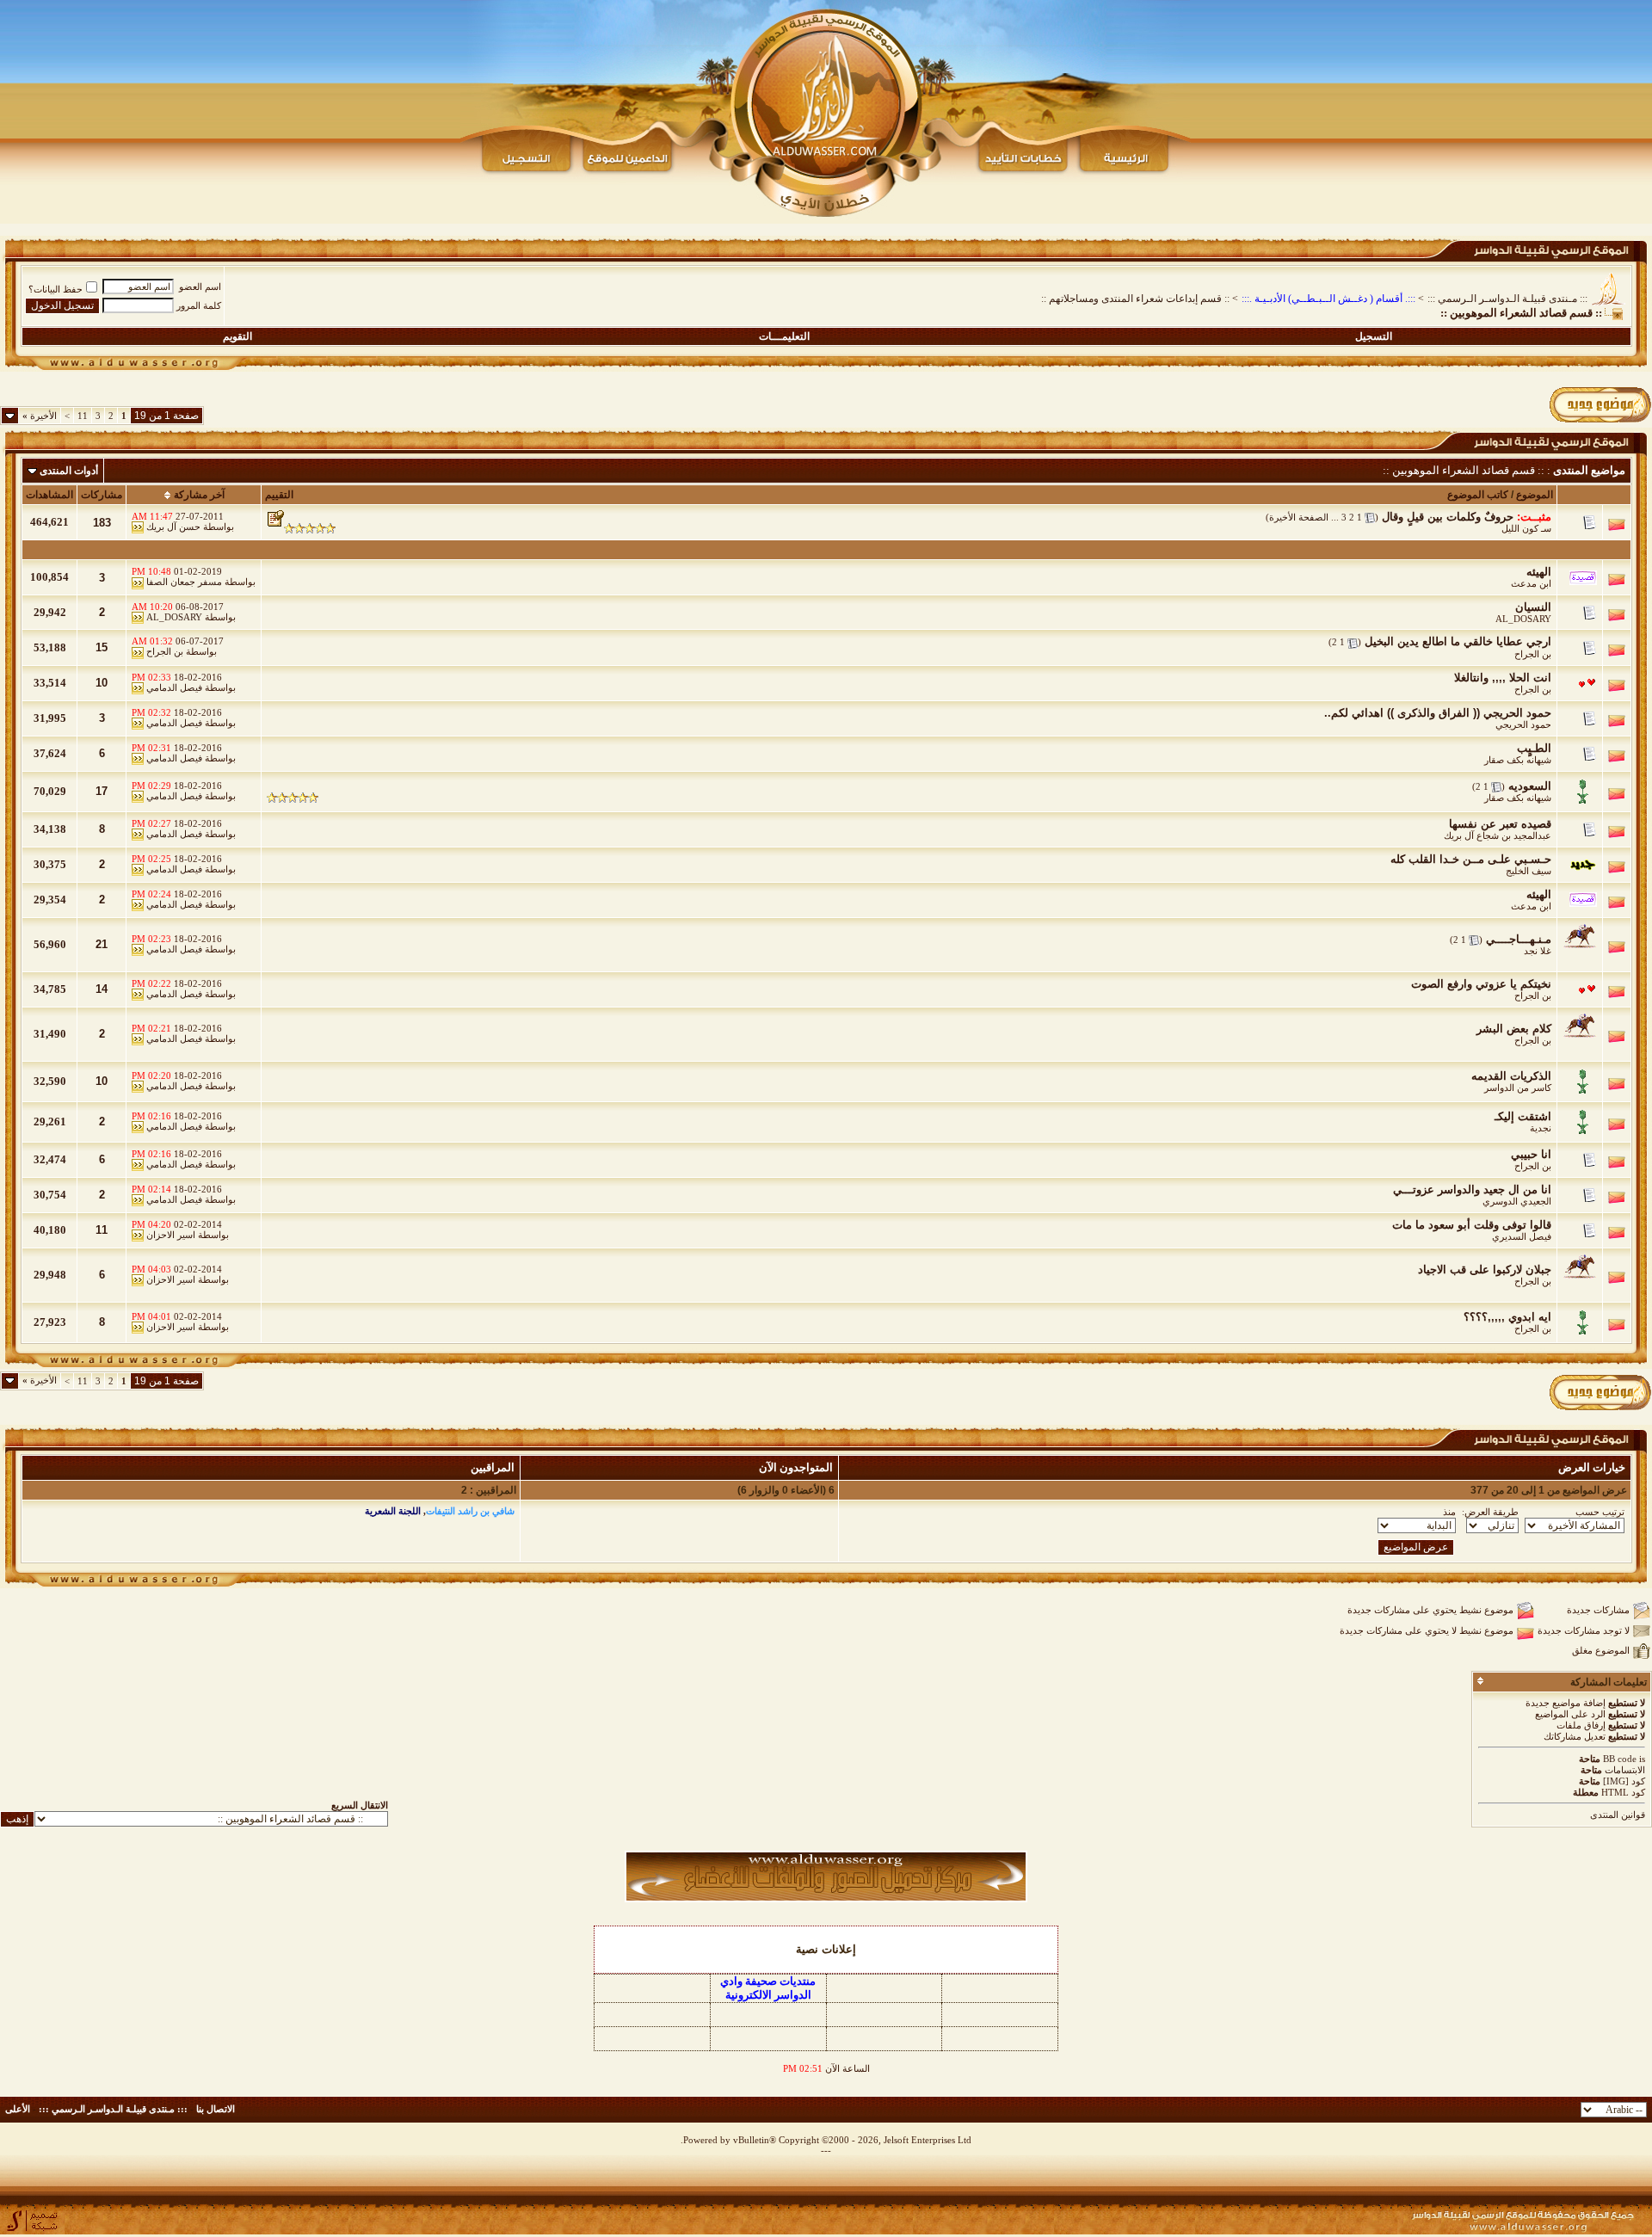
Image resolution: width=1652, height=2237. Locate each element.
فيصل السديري (1522, 1236)
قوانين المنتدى (1618, 1815)
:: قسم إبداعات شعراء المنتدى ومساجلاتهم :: (1135, 299)
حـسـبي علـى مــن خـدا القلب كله (1471, 859)
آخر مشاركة (199, 495)
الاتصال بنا (216, 2109)
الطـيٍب (1534, 748)
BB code (1620, 1759)
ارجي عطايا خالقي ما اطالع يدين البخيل (1458, 641)
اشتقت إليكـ (1523, 1116)
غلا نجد (1538, 951)
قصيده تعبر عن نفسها (1500, 824)
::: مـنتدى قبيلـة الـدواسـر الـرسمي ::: (1507, 299)
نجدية (1541, 1128)
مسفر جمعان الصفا (184, 582)
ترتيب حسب (1600, 1512)
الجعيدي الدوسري (1517, 1201)
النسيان (1533, 607)
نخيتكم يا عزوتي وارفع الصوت (1481, 984)
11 (83, 416)
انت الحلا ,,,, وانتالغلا (1503, 678)
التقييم (279, 495)
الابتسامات (1625, 1770)
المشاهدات (49, 495)
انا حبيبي (1531, 1154)
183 (102, 523)
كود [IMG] (1624, 1781)
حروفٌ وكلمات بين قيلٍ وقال (1448, 517)
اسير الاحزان (171, 1235)
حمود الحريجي (1523, 724)
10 (102, 683)
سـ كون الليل (1526, 528)
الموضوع (1535, 495)
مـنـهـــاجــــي (1519, 939)
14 (102, 989)
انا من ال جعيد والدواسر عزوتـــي (1472, 1189)
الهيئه (1539, 572)
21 (102, 944)
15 (102, 647)
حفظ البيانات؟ (55, 289)
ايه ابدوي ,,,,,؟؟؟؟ (1507, 1317)
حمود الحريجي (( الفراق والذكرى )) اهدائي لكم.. (1438, 713)
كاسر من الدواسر (1518, 1088)
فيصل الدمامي (174, 687)
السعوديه (1530, 786)
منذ (1449, 1512)
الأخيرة (40, 416)
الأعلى (18, 2109)
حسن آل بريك (173, 527)
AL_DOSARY (1523, 619)
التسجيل (1374, 336)
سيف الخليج (1529, 871)
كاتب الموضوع (1478, 495)
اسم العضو (200, 287)
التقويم (237, 336)
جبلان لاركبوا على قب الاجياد (1485, 1269)
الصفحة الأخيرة (1299, 517)
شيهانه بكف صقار (1518, 760)
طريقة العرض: (1490, 1512)
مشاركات (102, 495)
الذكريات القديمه (1511, 1076)
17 (102, 791)
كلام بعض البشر (1514, 1029)
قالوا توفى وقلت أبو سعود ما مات (1472, 1225)
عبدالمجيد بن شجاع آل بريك (1498, 835)
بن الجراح (1533, 654)
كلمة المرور (199, 305)
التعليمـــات (784, 336)
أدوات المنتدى (69, 471)
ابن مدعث (1531, 583)
